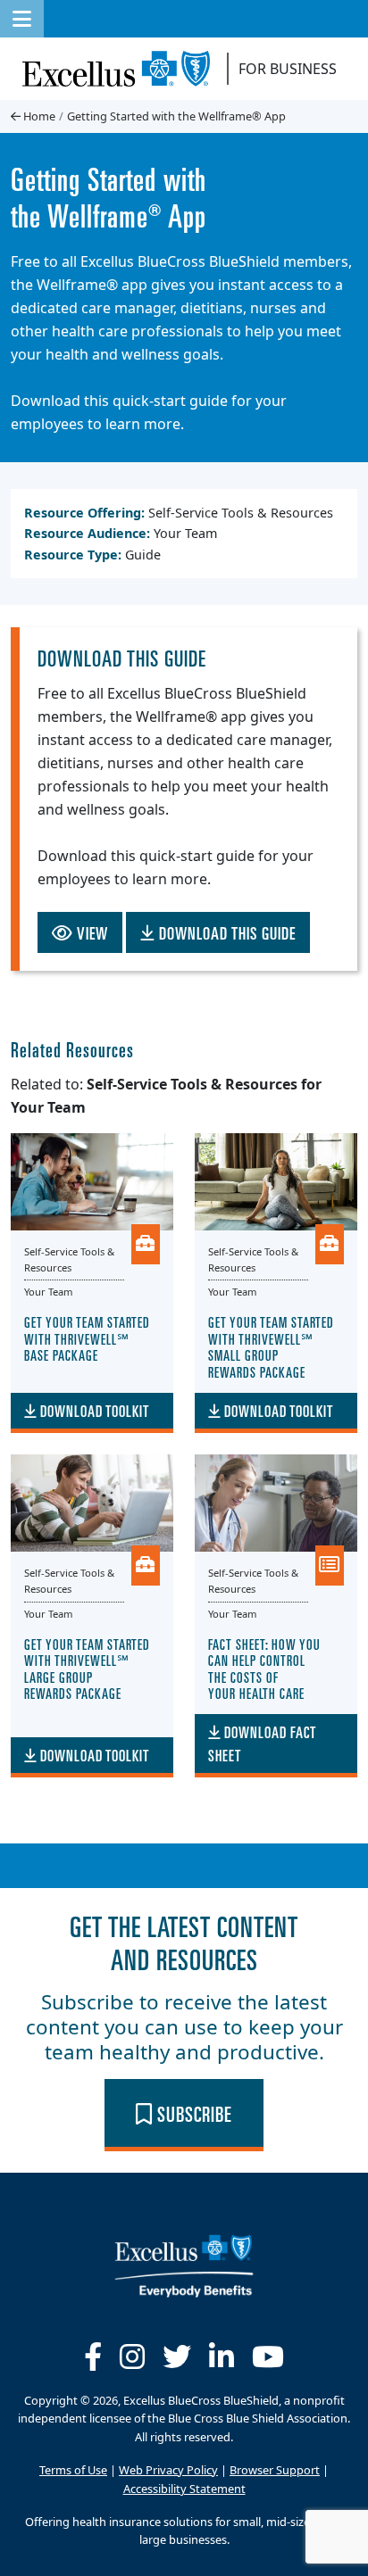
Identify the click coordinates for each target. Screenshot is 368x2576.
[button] (22, 19)
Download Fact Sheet (262, 1744)
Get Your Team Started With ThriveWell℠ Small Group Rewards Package (271, 1346)
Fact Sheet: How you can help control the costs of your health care (264, 1668)
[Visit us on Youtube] (268, 2357)
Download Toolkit (93, 1411)
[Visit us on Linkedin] (222, 2357)
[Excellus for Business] (123, 69)
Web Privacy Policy (168, 2470)
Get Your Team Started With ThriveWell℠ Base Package (87, 1338)
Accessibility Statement (184, 2489)
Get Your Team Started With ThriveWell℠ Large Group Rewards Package (87, 1668)
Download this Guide (225, 932)
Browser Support (275, 2470)
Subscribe (192, 2113)
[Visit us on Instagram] (132, 2357)
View (91, 932)
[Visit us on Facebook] (93, 2357)
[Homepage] (184, 2264)
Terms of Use (73, 2470)
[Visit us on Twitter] (177, 2357)
